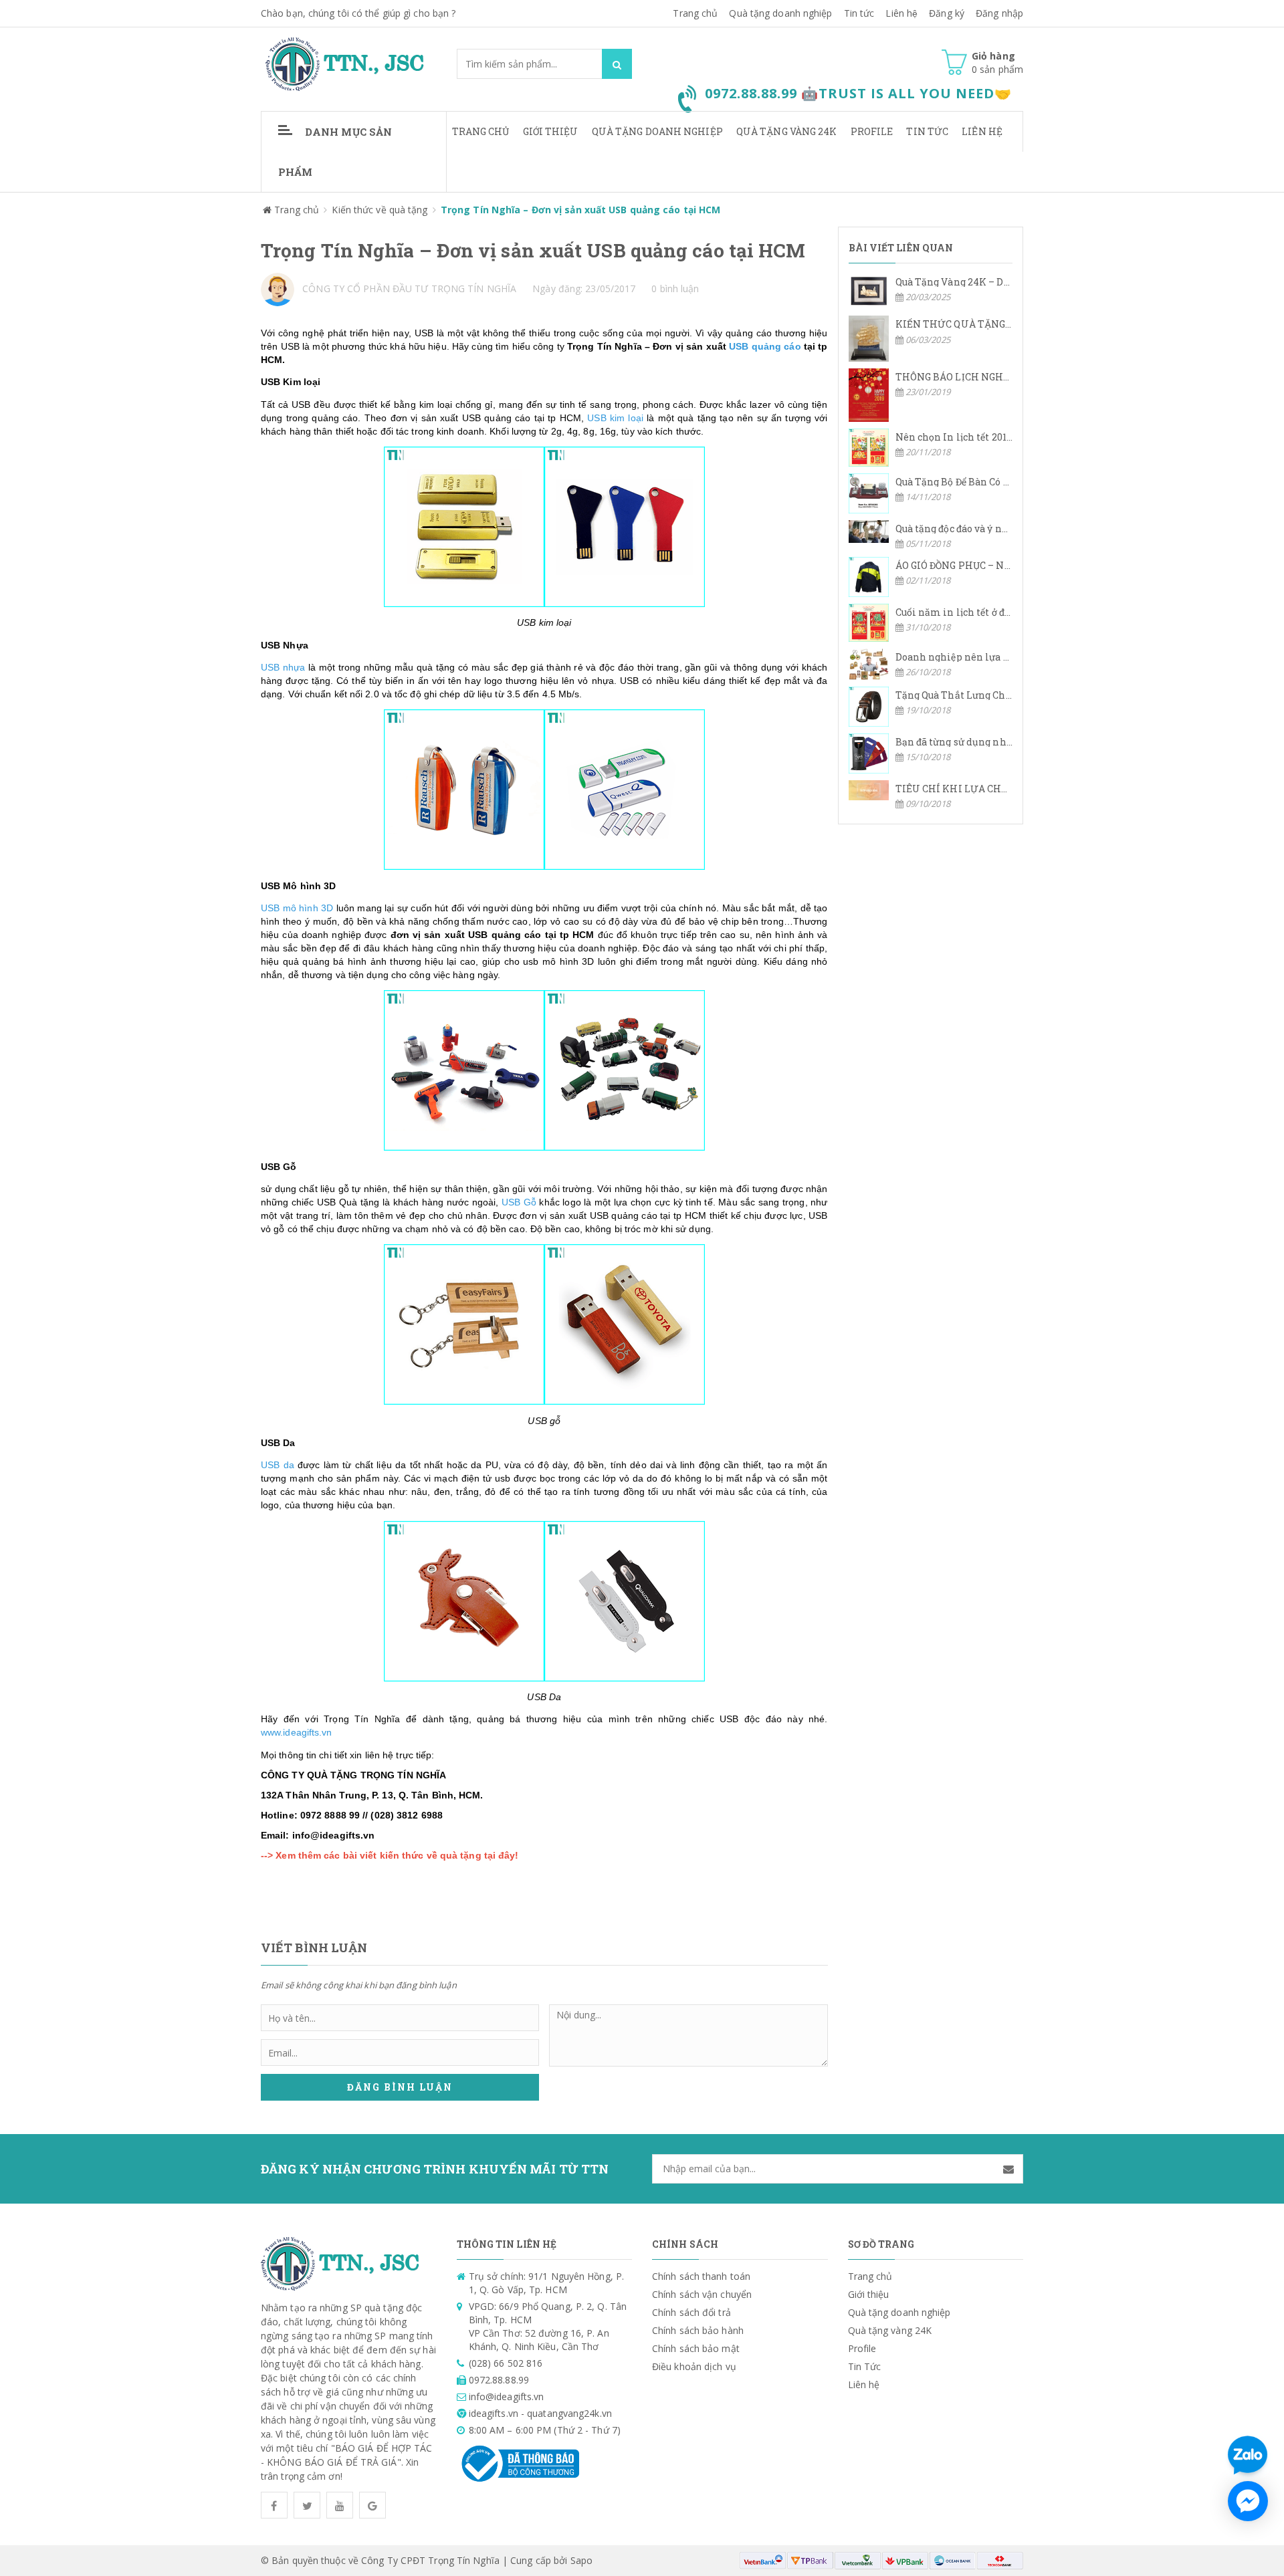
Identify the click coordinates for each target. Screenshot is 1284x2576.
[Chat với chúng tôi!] (1248, 2501)
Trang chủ (481, 131)
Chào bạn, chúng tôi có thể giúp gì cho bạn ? (358, 13)
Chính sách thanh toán (701, 2276)
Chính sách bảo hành (698, 2330)
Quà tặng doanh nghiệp (780, 13)
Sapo (581, 2560)
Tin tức (859, 13)
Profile (872, 131)
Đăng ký (947, 13)
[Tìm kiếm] (617, 64)
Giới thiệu (551, 131)
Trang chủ (695, 13)
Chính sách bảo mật (696, 2348)
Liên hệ (982, 131)
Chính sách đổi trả (691, 2312)
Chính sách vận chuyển (702, 2294)
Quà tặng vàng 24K (787, 131)
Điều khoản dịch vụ (694, 2366)
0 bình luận (675, 288)
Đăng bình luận (400, 2087)
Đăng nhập (999, 13)
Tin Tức (927, 131)
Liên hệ (901, 13)
